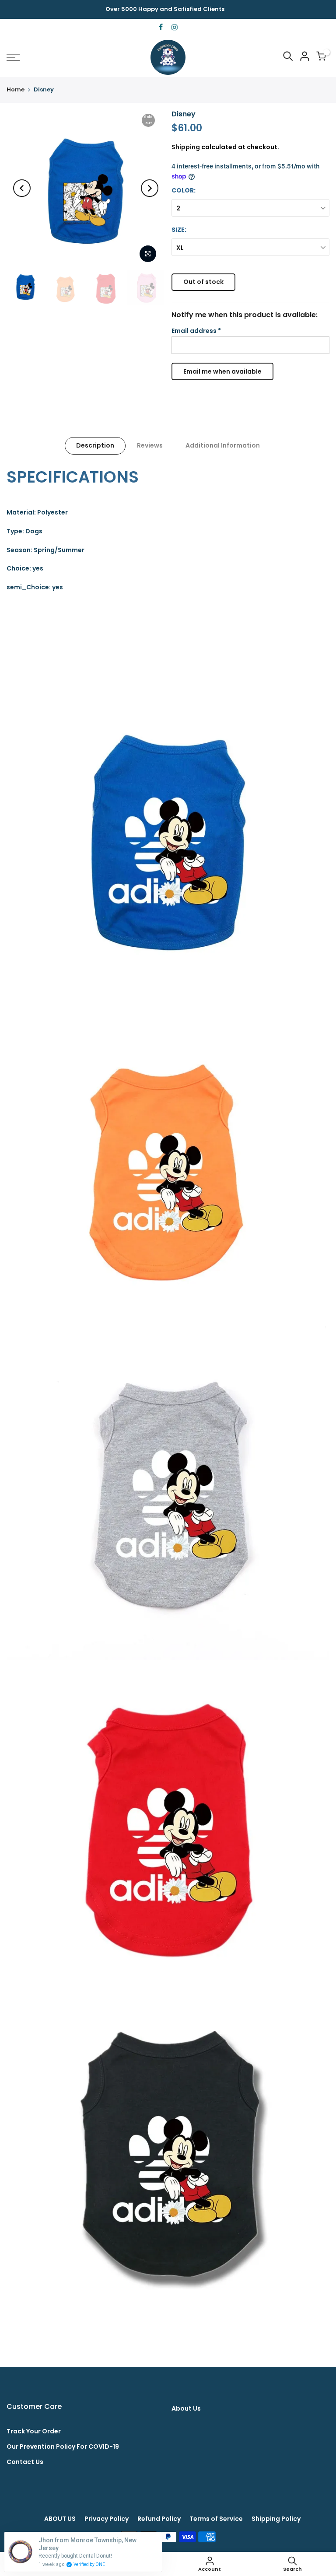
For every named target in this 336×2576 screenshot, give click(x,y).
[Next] (150, 188)
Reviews (150, 445)
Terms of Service (216, 2519)
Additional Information (223, 445)
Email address (196, 331)
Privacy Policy (107, 2519)
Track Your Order (34, 2431)
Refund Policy (159, 2519)
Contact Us (25, 2462)
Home (16, 90)
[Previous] (22, 188)
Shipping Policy (276, 2519)
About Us (186, 2408)
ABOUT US (60, 2519)
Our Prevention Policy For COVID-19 (63, 2446)
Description (95, 445)
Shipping (186, 147)
